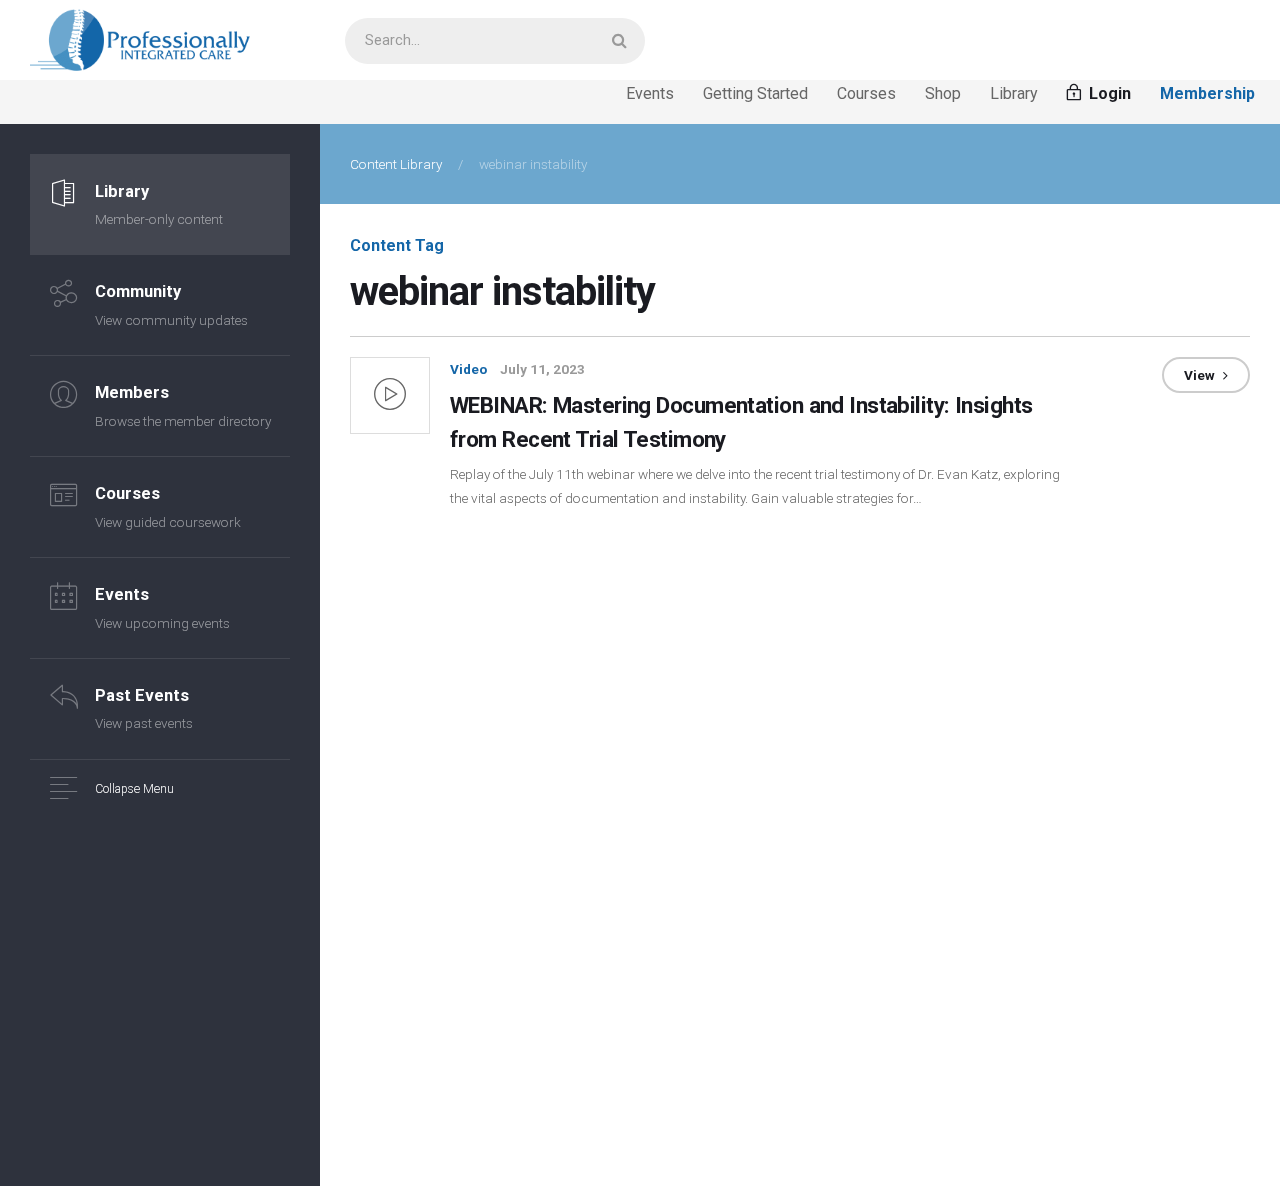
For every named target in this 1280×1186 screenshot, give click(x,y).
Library (1014, 93)
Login (1108, 93)
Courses (866, 93)
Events (650, 93)
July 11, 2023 (542, 369)
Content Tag (397, 245)
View (1201, 375)
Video (468, 369)
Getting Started (755, 93)
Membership (1207, 93)
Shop (943, 93)
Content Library (396, 164)
